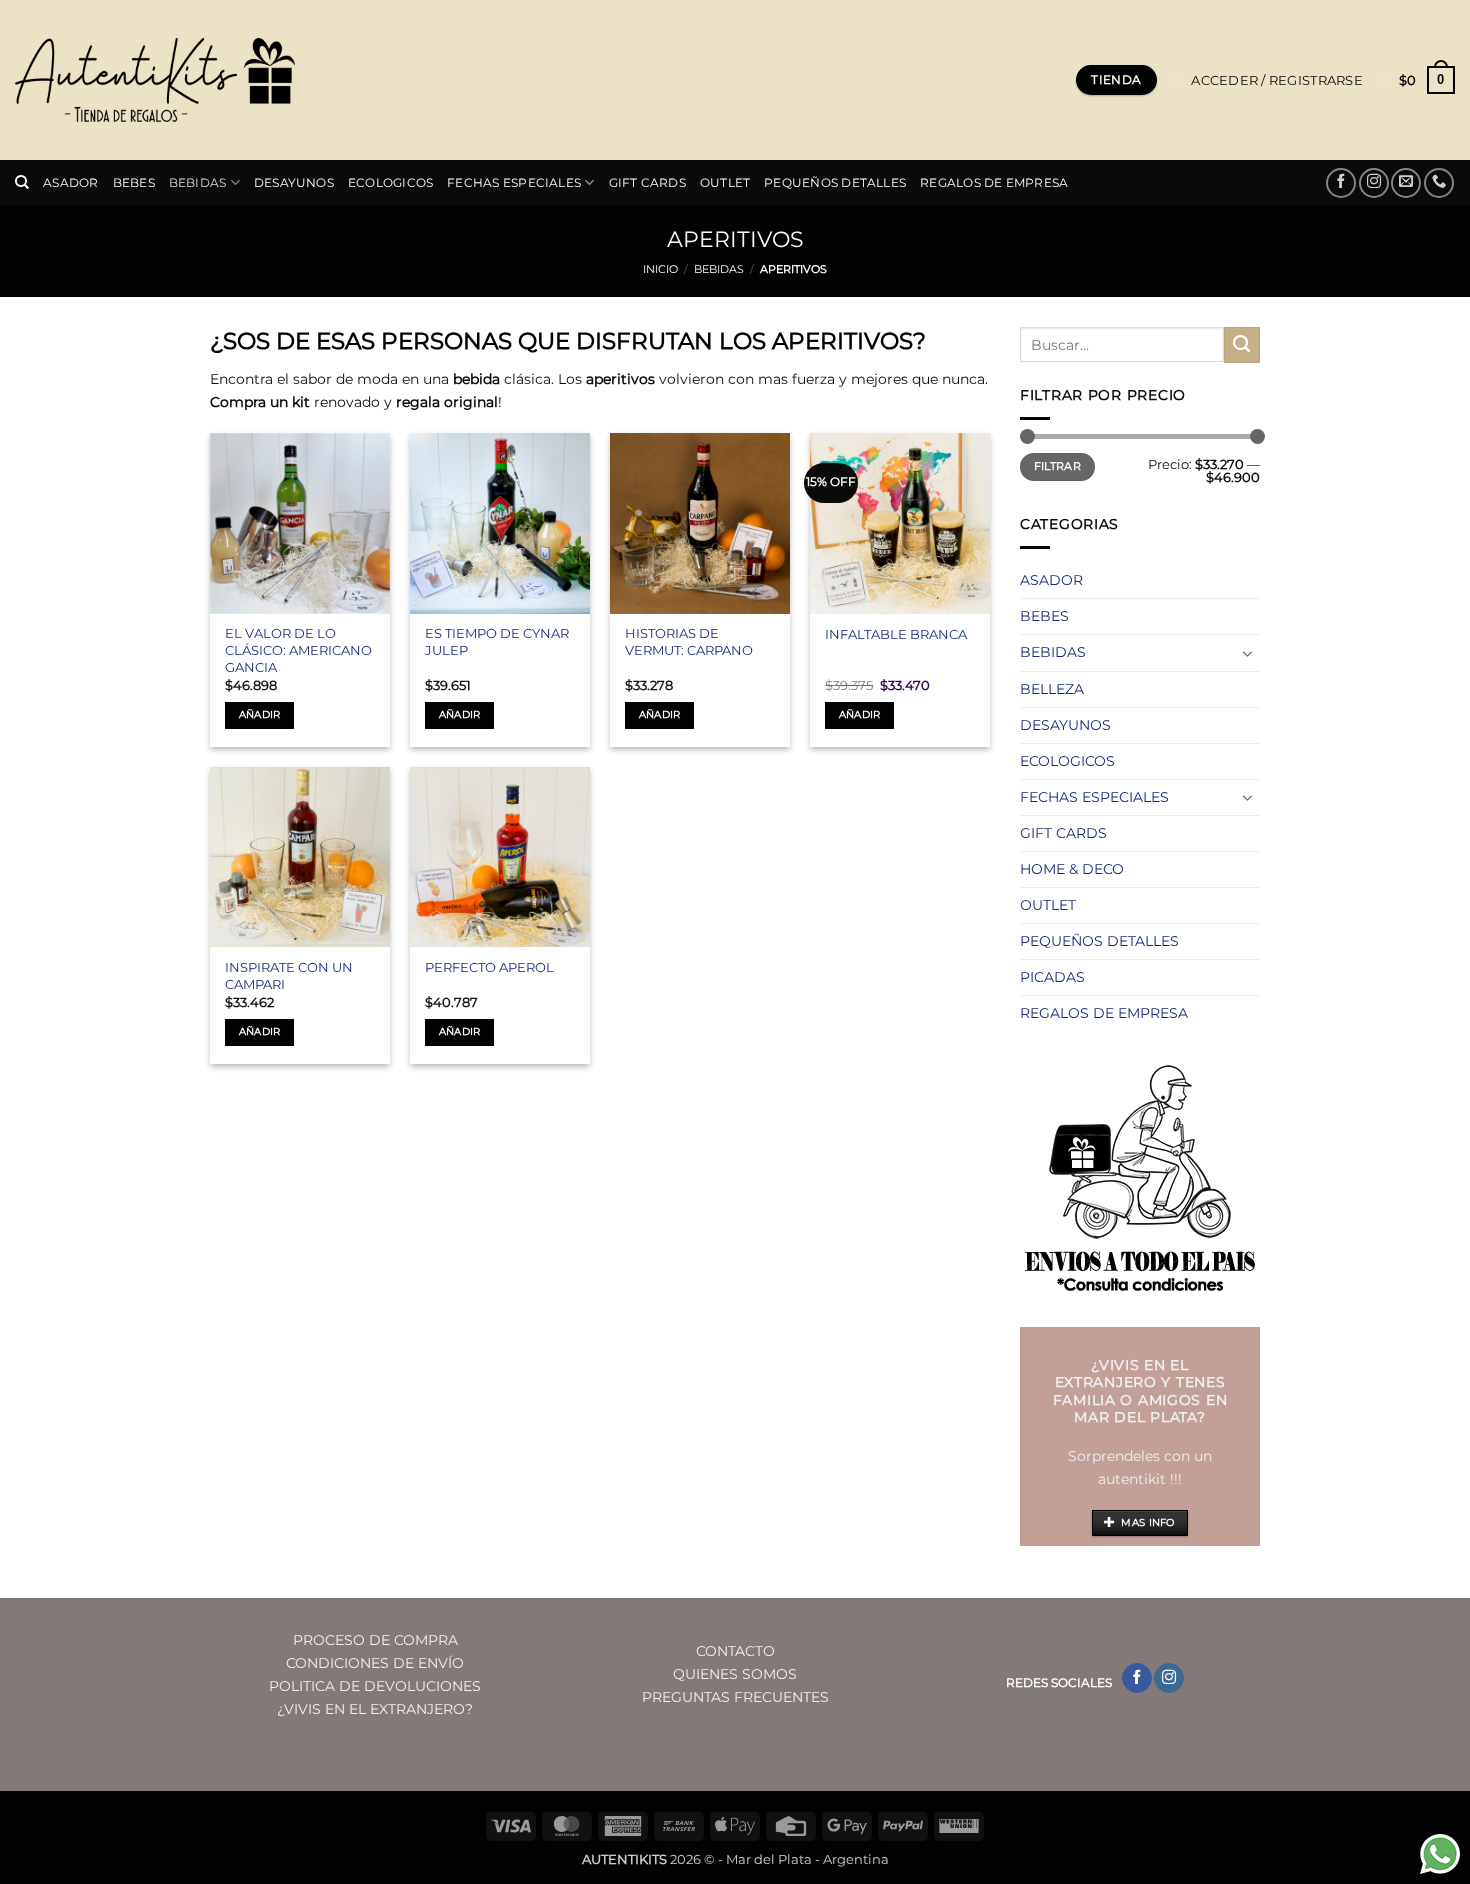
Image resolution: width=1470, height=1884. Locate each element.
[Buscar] (22, 182)
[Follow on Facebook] (1341, 183)
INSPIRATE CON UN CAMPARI (289, 975)
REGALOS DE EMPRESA (994, 183)
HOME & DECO (1072, 869)
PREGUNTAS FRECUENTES (735, 1697)
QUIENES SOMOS (735, 1674)
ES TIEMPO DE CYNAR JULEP (497, 641)
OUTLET (725, 183)
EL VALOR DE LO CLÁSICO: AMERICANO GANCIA (298, 650)
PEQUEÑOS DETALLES (835, 183)
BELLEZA (1052, 688)
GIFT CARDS (647, 183)
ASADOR (70, 183)
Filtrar (1057, 466)
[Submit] (1242, 345)
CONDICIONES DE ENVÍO (375, 1663)
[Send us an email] (1406, 183)
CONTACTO (735, 1651)
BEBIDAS (198, 183)
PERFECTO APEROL (489, 967)
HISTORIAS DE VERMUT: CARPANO (689, 641)
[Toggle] (1248, 653)
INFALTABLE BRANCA (896, 634)
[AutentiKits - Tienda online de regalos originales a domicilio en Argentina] (155, 79)
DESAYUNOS (294, 183)
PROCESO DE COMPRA (375, 1640)
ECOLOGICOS (390, 183)
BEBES (134, 183)
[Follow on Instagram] (1374, 183)
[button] (1276, 80)
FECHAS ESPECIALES (514, 183)
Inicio (660, 269)
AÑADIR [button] (260, 714)
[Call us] (1439, 183)
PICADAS (1052, 977)
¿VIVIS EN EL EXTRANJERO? (375, 1709)
